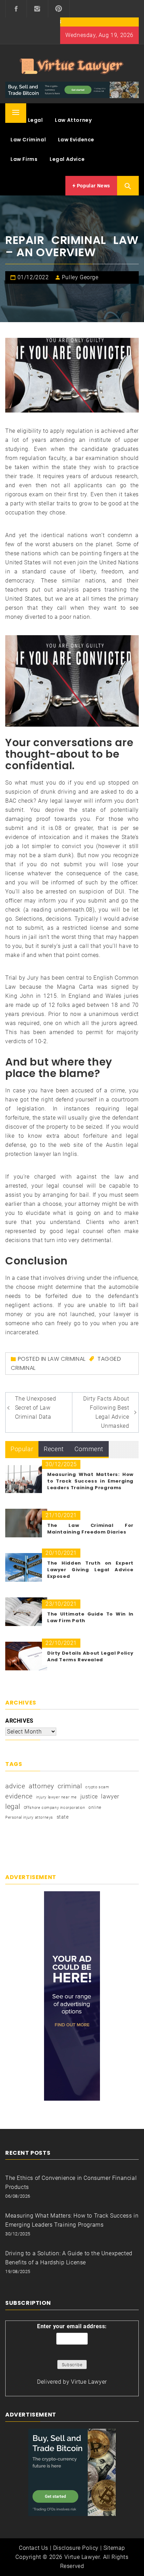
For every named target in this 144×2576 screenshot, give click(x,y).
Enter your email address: (72, 2326)
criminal (23, 1368)
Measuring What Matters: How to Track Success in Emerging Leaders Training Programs (90, 1481)
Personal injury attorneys (29, 1817)
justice (89, 1796)
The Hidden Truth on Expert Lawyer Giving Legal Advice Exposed (90, 1570)
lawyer (110, 1796)
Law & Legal (27, 120)
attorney (41, 1786)
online (95, 1807)
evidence (19, 1796)
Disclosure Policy (76, 2548)
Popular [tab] (22, 1449)
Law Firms (24, 159)
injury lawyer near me (56, 1797)
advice (15, 1786)
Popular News (93, 186)
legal (13, 1806)
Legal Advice (67, 159)
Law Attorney (73, 120)
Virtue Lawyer (89, 2382)
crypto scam (97, 1787)
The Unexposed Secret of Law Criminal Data (36, 1408)
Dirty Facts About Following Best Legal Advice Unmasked (106, 1412)
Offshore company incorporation (55, 1808)
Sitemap (114, 2548)
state (63, 1817)
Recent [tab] (54, 1449)
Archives (19, 1721)
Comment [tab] (89, 1449)
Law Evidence (76, 140)
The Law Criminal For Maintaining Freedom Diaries (90, 1529)
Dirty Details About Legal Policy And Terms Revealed (90, 1656)
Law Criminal (28, 140)
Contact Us (34, 2548)
